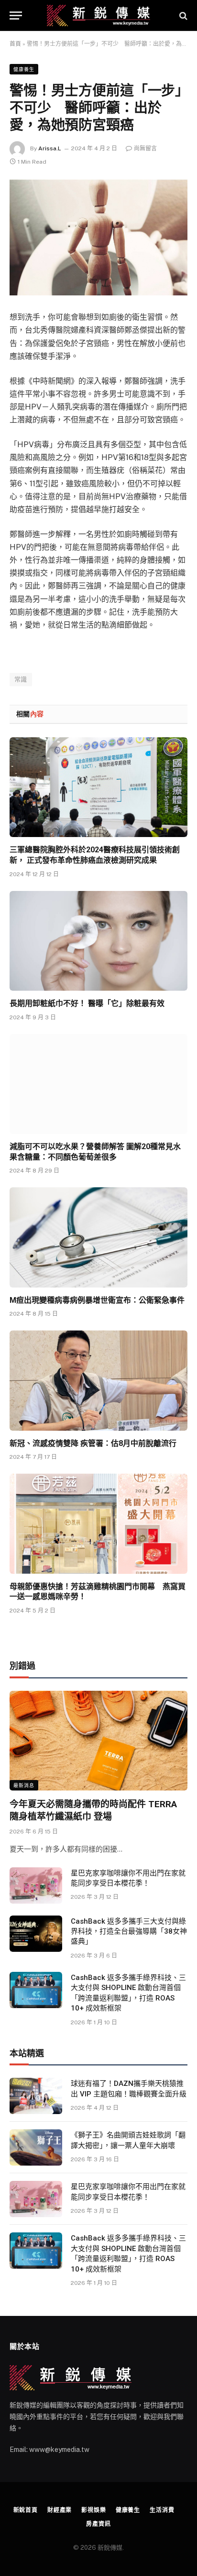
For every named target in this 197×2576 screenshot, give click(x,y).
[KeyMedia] (99, 16)
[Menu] (16, 16)
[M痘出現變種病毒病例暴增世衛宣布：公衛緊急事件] (98, 1237)
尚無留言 (145, 148)
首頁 (15, 44)
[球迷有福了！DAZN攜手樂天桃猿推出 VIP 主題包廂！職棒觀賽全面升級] (36, 2096)
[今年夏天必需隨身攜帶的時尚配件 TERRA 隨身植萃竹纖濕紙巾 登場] (98, 1741)
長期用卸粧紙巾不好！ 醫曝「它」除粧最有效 (87, 1003)
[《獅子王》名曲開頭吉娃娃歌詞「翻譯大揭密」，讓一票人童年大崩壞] (36, 2147)
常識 (21, 679)
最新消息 (24, 1785)
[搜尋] (182, 16)
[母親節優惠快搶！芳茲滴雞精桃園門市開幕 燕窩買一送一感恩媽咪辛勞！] (98, 1524)
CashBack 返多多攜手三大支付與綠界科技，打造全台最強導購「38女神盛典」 (129, 1932)
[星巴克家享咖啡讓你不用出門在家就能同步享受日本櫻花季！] (36, 1885)
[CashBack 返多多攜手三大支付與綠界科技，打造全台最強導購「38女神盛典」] (36, 1934)
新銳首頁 (26, 2510)
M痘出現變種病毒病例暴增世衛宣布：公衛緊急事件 (97, 1300)
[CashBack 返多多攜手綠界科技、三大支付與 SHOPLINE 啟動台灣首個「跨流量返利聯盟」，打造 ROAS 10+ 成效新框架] (36, 1990)
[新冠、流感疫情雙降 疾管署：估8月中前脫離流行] (98, 1380)
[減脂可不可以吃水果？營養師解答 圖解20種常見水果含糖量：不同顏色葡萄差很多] (98, 1084)
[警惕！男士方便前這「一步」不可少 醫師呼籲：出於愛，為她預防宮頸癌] (98, 237)
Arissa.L (50, 148)
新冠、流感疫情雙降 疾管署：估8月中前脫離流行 (93, 1443)
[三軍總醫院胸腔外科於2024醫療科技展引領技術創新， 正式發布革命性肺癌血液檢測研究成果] (98, 787)
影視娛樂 (93, 2510)
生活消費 (162, 2510)
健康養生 (24, 69)
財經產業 (60, 2510)
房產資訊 (98, 2524)
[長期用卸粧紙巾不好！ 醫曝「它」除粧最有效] (98, 941)
